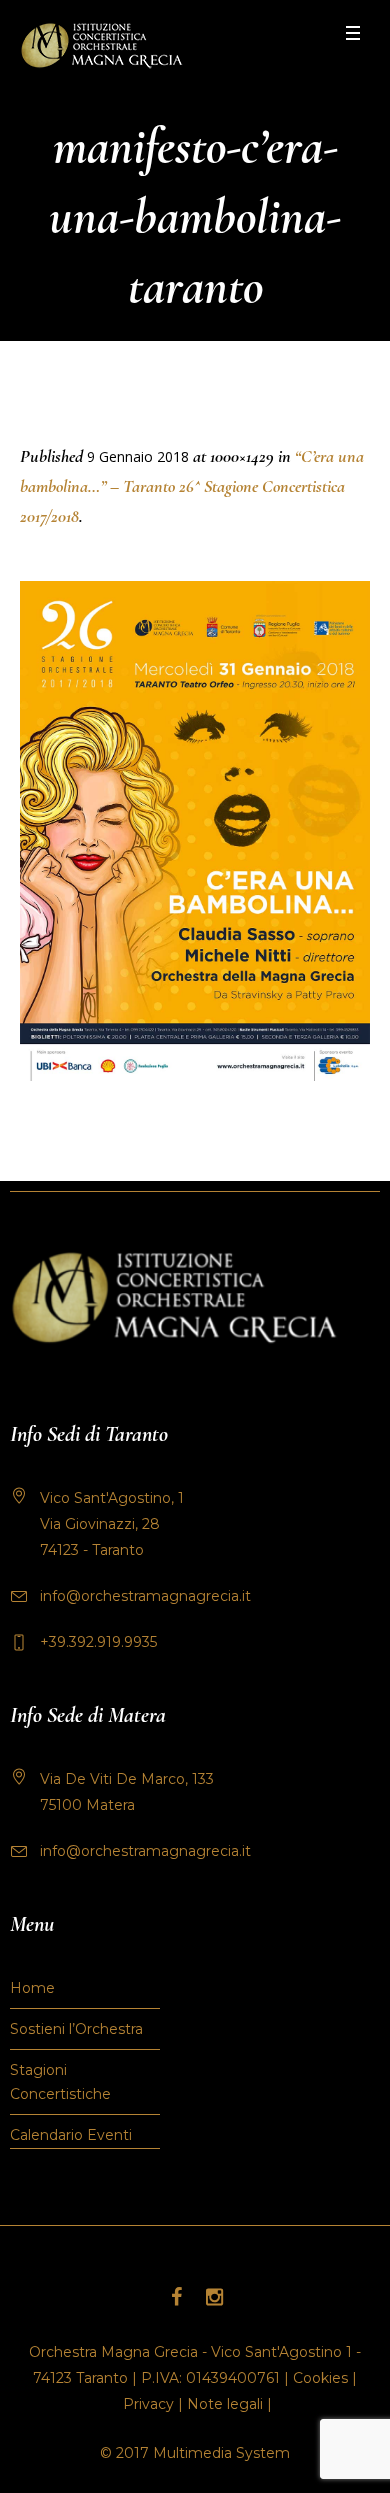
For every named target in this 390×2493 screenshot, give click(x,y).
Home (32, 1988)
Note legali (225, 2404)
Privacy (148, 2404)
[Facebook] (176, 2297)
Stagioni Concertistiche (60, 2082)
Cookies (320, 2378)
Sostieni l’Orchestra (76, 2029)
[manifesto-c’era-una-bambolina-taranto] (195, 831)
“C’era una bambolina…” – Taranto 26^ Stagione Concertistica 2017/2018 (192, 486)
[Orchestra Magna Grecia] (101, 45)
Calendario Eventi (71, 2135)
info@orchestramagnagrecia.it (145, 1596)
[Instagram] (214, 2297)
